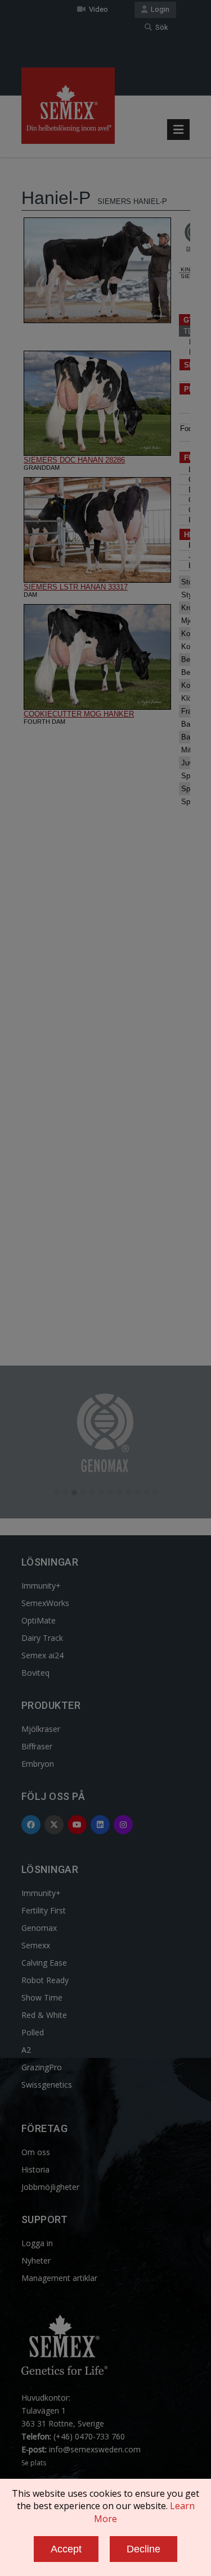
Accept (66, 2549)
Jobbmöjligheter (50, 2187)
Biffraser (37, 1746)
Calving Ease (44, 1963)
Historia (35, 2169)
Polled (33, 2032)
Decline (143, 2549)
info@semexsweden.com (95, 2449)
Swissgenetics (47, 2085)
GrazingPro (42, 2067)
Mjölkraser (41, 1729)
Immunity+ (41, 1586)
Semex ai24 (42, 1655)
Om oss (36, 2152)
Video (97, 9)
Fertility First (44, 1910)
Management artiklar (59, 2278)
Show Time (42, 1997)
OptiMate (39, 1620)
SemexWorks (45, 1603)
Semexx (36, 1945)
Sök (160, 27)
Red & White (44, 2015)
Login (158, 9)
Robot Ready (45, 1980)
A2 (26, 2050)
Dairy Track (42, 1638)
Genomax (39, 1928)
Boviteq (35, 1673)
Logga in (37, 2243)
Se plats (34, 2463)
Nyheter (36, 2260)
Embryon (38, 1764)
